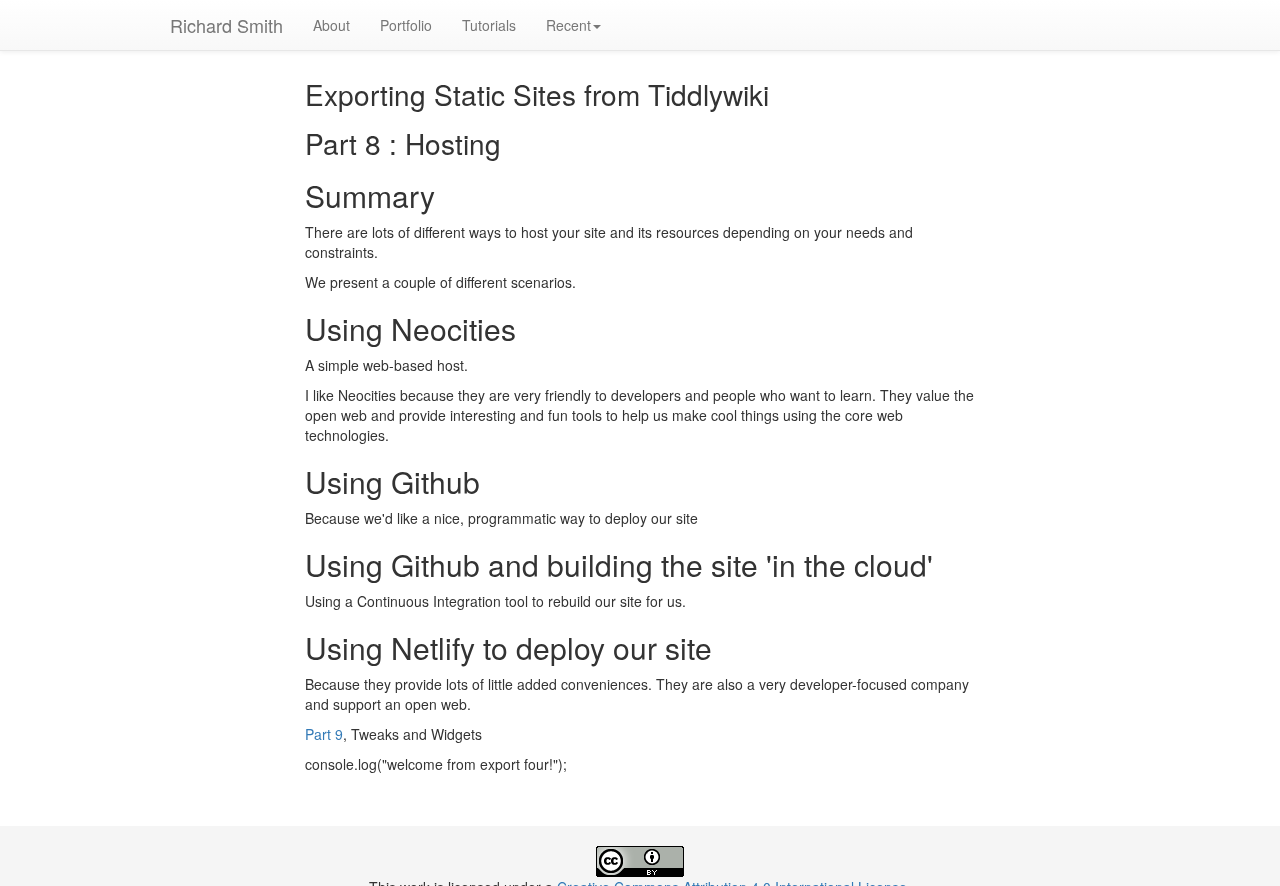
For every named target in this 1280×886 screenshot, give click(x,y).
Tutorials (489, 25)
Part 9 (324, 734)
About (331, 25)
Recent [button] (568, 25)
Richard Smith (226, 25)
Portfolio (406, 25)
